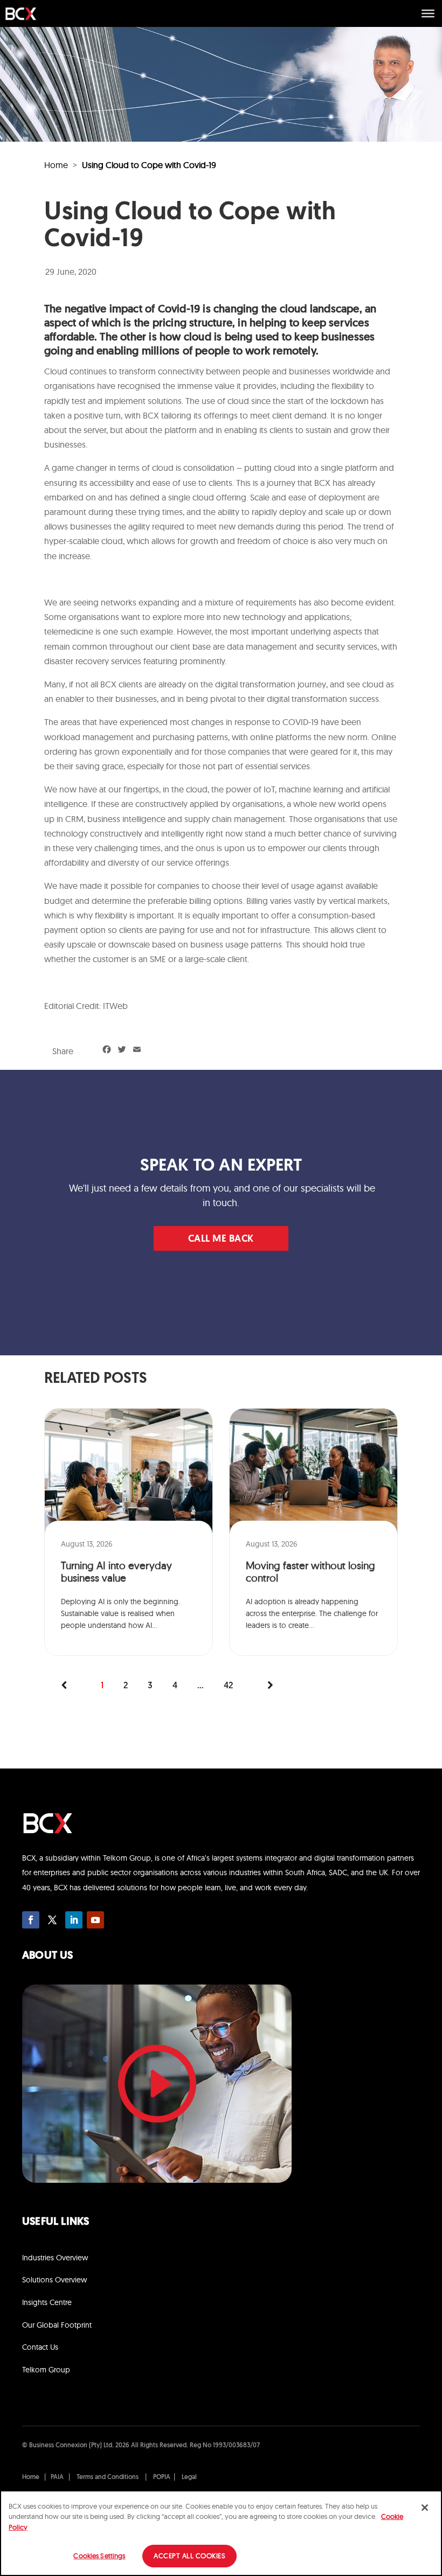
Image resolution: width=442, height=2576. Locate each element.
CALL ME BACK (221, 1240)
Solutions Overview (54, 2280)
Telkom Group (46, 2370)
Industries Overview (55, 2258)
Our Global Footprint (57, 2325)
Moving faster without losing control (310, 1572)
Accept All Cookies (189, 2556)
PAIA (57, 2477)
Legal (189, 2477)
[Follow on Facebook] (31, 1920)
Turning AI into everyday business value (116, 1572)
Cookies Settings (99, 2556)
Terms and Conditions (108, 2477)
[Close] (425, 2508)
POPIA (162, 2477)
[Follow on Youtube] (95, 1920)
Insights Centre (47, 2302)
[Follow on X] (52, 1920)
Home (56, 165)
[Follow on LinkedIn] (74, 1920)
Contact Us (40, 2347)
